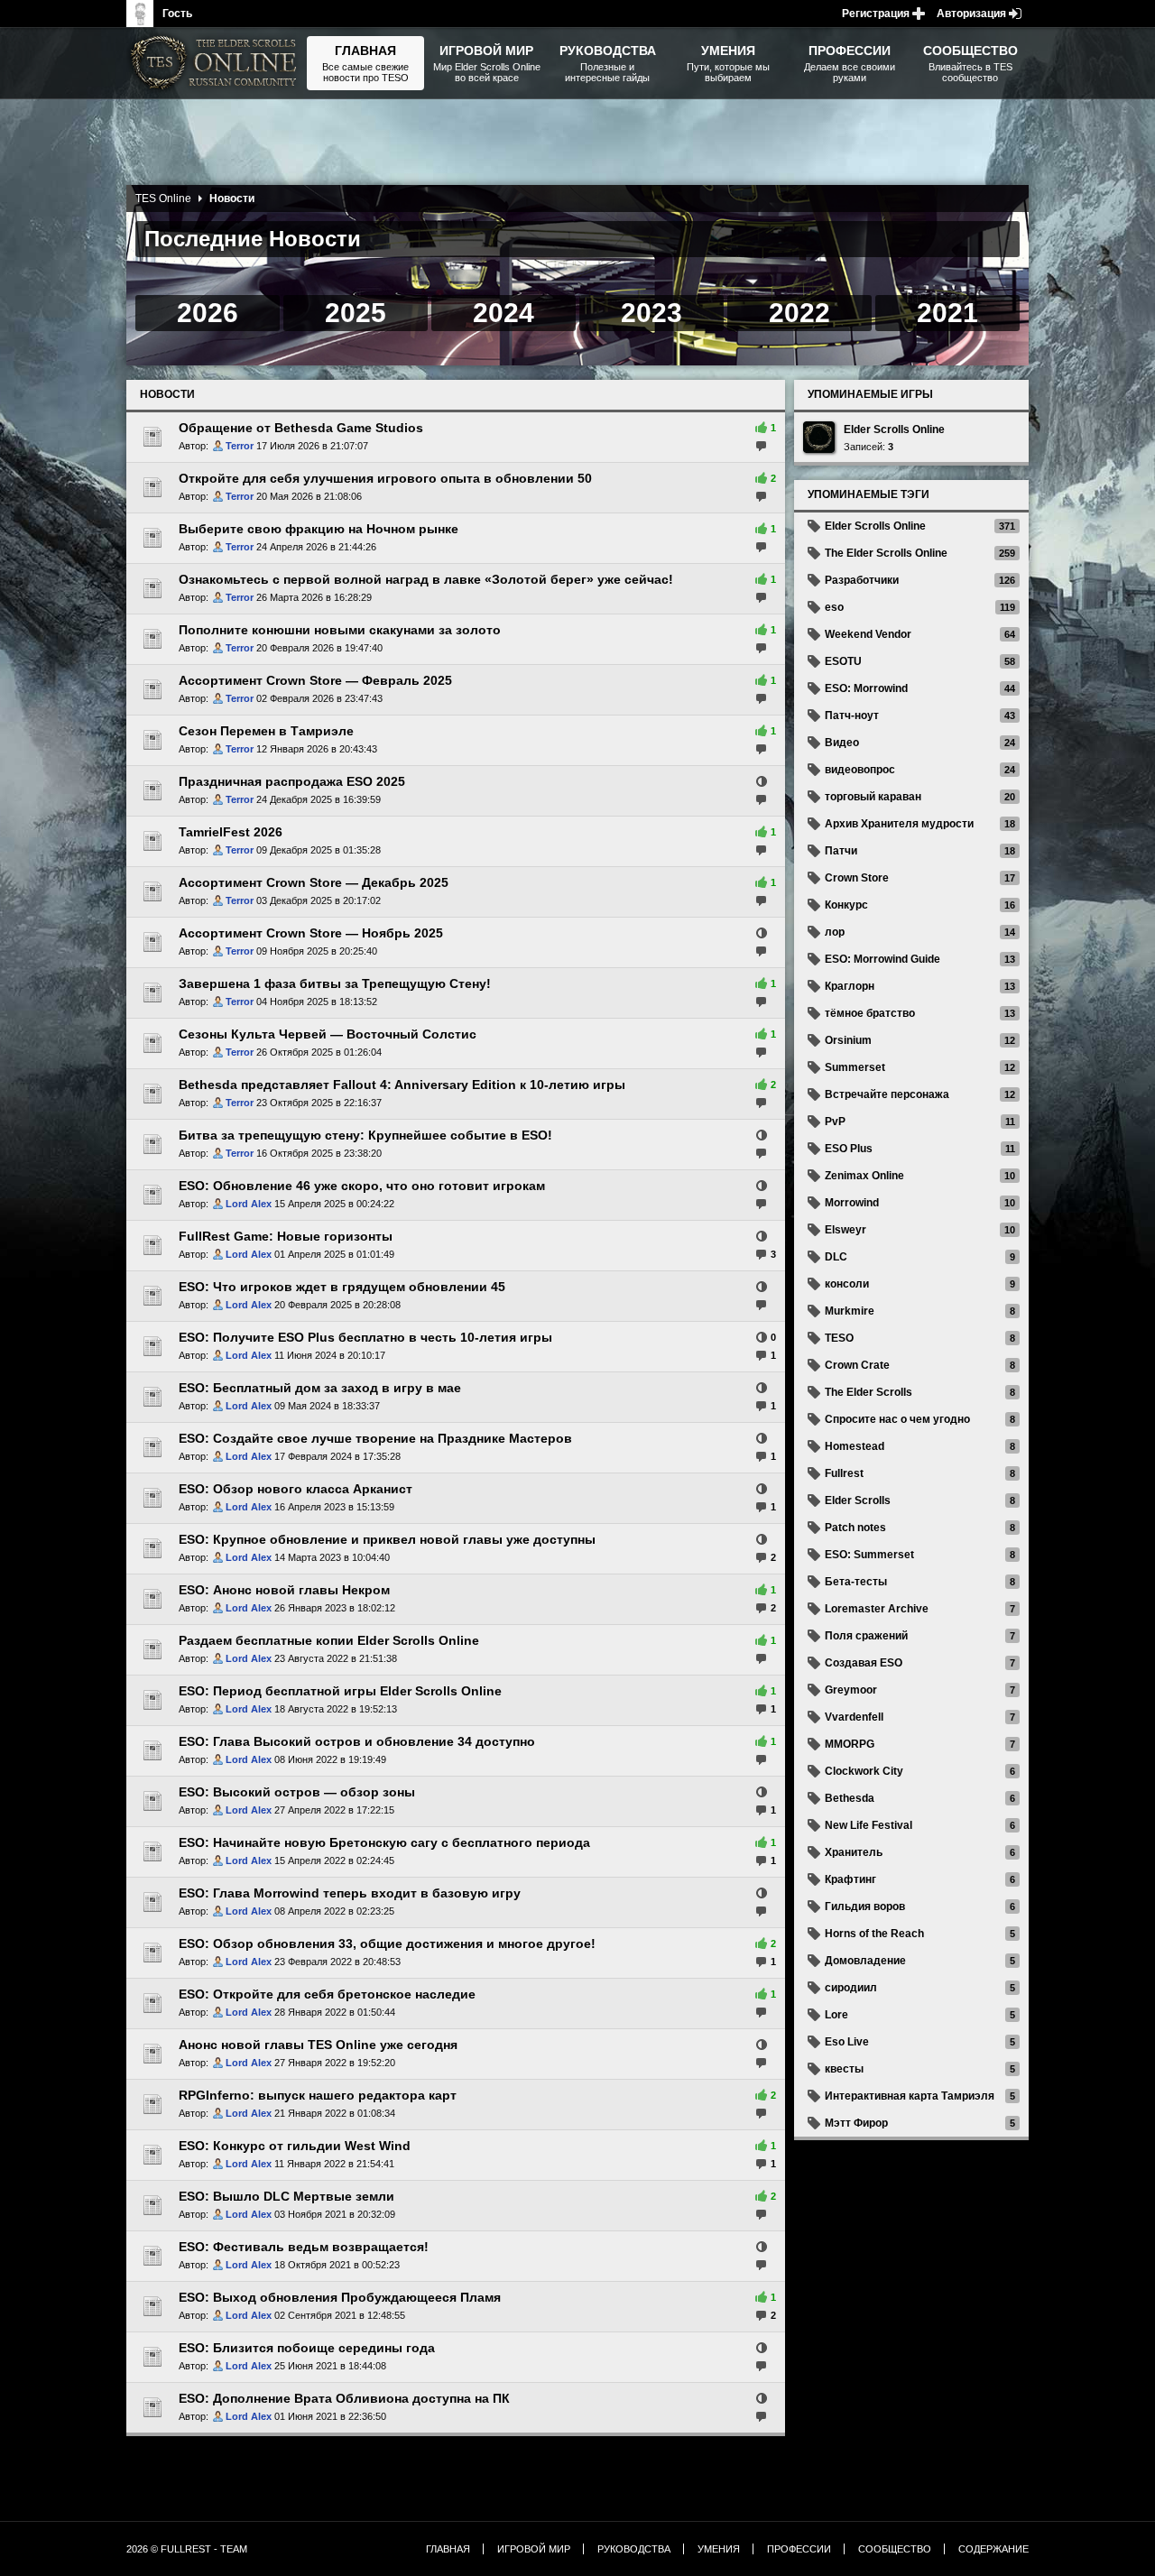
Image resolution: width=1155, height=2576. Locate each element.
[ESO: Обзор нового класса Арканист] (152, 1498)
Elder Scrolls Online (894, 429)
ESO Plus (849, 1149)
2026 (208, 313)
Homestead (855, 1446)
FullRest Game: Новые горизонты (286, 1236)
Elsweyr (845, 1230)
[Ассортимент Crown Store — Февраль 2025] (152, 689)
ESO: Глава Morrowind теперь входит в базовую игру (350, 1893)
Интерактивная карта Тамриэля (910, 2096)
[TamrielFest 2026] (152, 841)
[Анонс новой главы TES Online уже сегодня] (152, 2054)
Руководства (634, 2549)
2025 (356, 313)
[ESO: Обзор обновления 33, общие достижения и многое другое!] (152, 1953)
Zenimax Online (864, 1176)
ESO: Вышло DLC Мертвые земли (286, 2196)
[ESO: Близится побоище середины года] (152, 2357)
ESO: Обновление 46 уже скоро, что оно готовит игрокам (362, 1186)
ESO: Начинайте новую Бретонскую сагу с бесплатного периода (384, 1842)
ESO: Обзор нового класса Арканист (296, 1489)
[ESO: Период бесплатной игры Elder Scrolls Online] (152, 1700)
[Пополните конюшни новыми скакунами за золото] (152, 639)
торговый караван (873, 797)
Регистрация (876, 14)
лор (835, 932)
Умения (719, 2549)
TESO (839, 1338)
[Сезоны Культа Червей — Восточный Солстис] (152, 1043)
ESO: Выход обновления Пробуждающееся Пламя (340, 2297)
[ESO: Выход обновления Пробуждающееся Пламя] (152, 2306)
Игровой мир (534, 2549)
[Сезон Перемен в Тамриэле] (152, 740)
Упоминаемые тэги (869, 494)
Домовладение (865, 1961)
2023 (651, 313)
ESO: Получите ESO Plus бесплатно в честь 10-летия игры (365, 1337)
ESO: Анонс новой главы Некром (284, 1590)
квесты (844, 2069)
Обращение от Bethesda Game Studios (301, 428)
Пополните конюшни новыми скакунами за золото (340, 630)
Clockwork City (864, 1771)
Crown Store (857, 878)
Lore (836, 2015)
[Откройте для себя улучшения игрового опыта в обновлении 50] (152, 487)
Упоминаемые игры (870, 394)
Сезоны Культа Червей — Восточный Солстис (328, 1034)
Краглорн (850, 986)
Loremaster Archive (877, 1609)
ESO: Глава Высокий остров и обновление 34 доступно (357, 1741)
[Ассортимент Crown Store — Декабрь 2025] (152, 891)
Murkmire (850, 1311)
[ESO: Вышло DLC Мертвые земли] (152, 2205)
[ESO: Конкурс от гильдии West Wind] (152, 2155)
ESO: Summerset (869, 1555)
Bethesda (850, 1798)
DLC (836, 1257)
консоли (847, 1284)
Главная (448, 2549)
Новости (167, 394)
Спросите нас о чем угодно (897, 1419)
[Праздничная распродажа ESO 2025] (152, 790)
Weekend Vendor (868, 634)
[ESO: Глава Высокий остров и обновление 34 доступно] (152, 1750)
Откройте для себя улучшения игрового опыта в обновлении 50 (385, 478)
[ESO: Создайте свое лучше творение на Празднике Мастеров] (152, 1447)
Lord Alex (249, 1204)
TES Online (163, 199)
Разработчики (862, 580)
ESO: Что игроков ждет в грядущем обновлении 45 (342, 1287)
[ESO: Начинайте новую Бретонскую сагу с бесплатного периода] (152, 1851)
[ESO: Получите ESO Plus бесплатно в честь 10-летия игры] (152, 1346)
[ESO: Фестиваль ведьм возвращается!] (152, 2256)
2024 (504, 313)
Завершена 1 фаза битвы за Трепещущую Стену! (335, 983)
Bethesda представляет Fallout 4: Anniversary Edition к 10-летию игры (402, 1085)
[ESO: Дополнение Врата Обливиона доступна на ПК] (152, 2407)
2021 (947, 313)
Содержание (993, 2549)
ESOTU (843, 661)
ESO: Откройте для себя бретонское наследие (327, 1994)
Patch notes (855, 1528)
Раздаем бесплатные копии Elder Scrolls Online (329, 1640)
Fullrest (844, 1473)
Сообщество (895, 2549)
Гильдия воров (865, 1907)
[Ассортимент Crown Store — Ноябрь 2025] (152, 942)
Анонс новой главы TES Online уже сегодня (318, 2045)
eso (834, 607)
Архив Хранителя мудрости (899, 824)
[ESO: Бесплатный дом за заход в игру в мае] (152, 1397)
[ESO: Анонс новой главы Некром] (152, 1599)
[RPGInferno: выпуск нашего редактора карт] (152, 2104)
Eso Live (847, 2042)
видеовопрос (860, 770)
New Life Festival (869, 1825)
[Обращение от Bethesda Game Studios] (152, 437)
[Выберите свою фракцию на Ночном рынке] (152, 538)
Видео (842, 743)
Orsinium (848, 1040)
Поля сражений (866, 1636)
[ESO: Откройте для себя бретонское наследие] (152, 2003)
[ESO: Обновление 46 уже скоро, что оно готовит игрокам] (152, 1195)
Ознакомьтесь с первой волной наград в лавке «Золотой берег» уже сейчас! (426, 579)
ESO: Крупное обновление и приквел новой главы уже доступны (387, 1539)
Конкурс (846, 905)
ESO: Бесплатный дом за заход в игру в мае (320, 1388)
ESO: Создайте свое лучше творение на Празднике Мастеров (375, 1438)
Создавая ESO (864, 1663)
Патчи (841, 851)
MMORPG (850, 1744)
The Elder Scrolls (869, 1392)
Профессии (799, 2549)
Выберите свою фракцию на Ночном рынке (319, 529)
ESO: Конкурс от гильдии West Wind (295, 2146)
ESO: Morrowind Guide (882, 959)
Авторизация (971, 14)
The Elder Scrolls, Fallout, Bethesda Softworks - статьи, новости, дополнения (217, 63)
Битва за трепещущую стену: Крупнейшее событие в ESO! (365, 1135)
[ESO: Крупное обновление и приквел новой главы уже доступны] (152, 1548)
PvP (835, 1122)
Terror (240, 446)
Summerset (855, 1067)
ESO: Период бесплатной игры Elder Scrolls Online (340, 1691)
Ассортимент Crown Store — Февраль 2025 (315, 680)
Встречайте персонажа (887, 1094)
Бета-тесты (856, 1582)
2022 (799, 313)
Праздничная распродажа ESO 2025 (292, 781)
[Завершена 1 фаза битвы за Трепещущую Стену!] (152, 993)
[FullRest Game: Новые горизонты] (152, 1245)
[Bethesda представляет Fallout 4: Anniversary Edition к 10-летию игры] (152, 1094)
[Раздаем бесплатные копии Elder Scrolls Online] (152, 1649)
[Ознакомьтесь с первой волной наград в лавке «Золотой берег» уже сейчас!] (152, 588)
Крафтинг (850, 1879)
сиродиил (851, 1988)
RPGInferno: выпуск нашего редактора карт (318, 2095)
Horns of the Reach (874, 1934)
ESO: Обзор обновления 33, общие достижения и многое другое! (387, 1944)
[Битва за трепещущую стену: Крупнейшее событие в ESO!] (152, 1144)
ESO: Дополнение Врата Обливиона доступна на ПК (344, 2398)
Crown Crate (857, 1365)
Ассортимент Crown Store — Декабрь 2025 (314, 882)
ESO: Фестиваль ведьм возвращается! (304, 2247)
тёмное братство (870, 1013)
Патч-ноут (852, 716)
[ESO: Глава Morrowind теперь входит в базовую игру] (152, 1902)
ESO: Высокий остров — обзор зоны (297, 1792)
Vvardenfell (854, 1717)
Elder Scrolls (858, 1500)
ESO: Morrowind (866, 688)
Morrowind (852, 1203)
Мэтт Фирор (856, 2123)
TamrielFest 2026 (231, 832)
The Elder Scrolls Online (886, 553)
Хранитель (854, 1852)
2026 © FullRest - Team (187, 2549)
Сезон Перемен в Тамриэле (266, 731)
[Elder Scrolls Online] (819, 437)
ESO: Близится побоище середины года (307, 2348)
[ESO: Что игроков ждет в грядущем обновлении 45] (152, 1296)
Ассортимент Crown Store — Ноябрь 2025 (311, 933)
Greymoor (851, 1690)
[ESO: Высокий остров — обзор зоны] (152, 1801)
